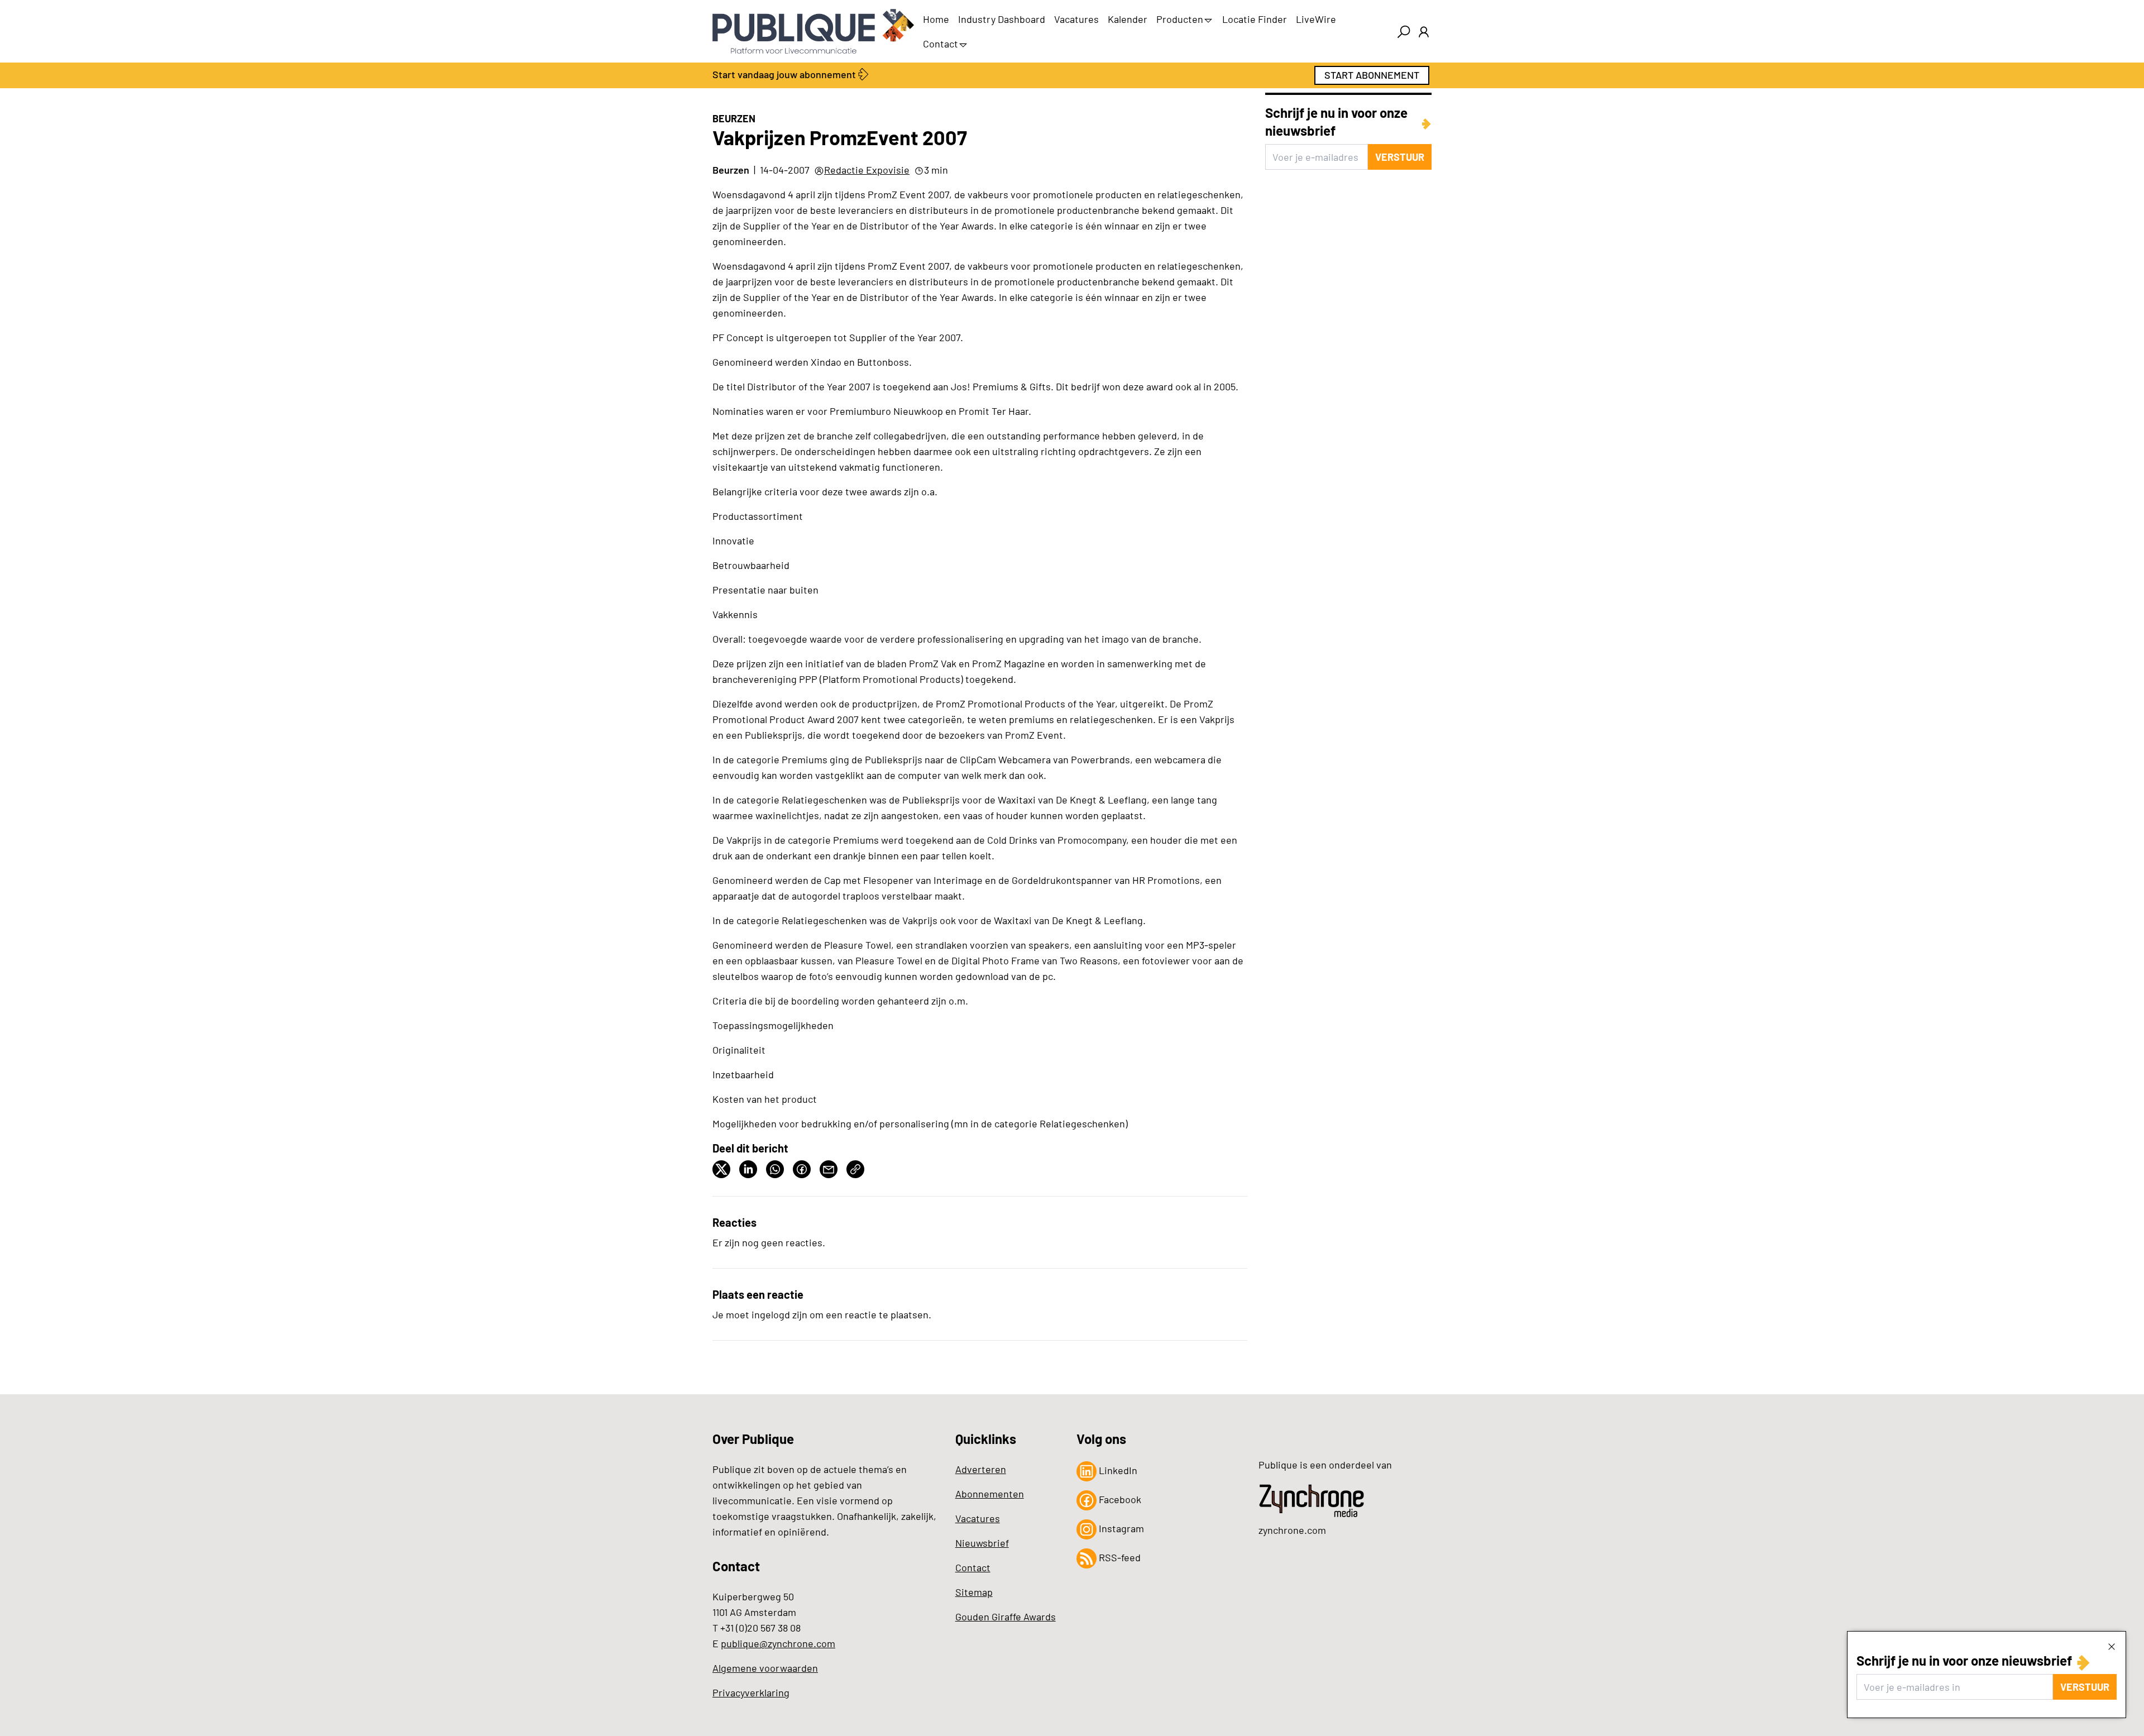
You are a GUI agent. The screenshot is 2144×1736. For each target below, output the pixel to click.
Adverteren (981, 1469)
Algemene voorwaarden (765, 1668)
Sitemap (974, 1592)
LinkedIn (1117, 1470)
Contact (941, 44)
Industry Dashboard (1002, 19)
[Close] (2112, 1646)
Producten (1180, 19)
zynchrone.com (1292, 1530)
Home (936, 19)
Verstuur (2085, 1687)
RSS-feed (1119, 1557)
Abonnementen (990, 1494)
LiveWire (1316, 19)
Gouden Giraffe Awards (1006, 1617)
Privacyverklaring (751, 1692)
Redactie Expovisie (867, 170)
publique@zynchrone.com (778, 1643)
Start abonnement (1372, 75)
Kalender (1128, 19)
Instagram (1120, 1528)
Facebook (1119, 1499)
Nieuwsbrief (982, 1543)
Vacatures (1076, 19)
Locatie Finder (1255, 19)
